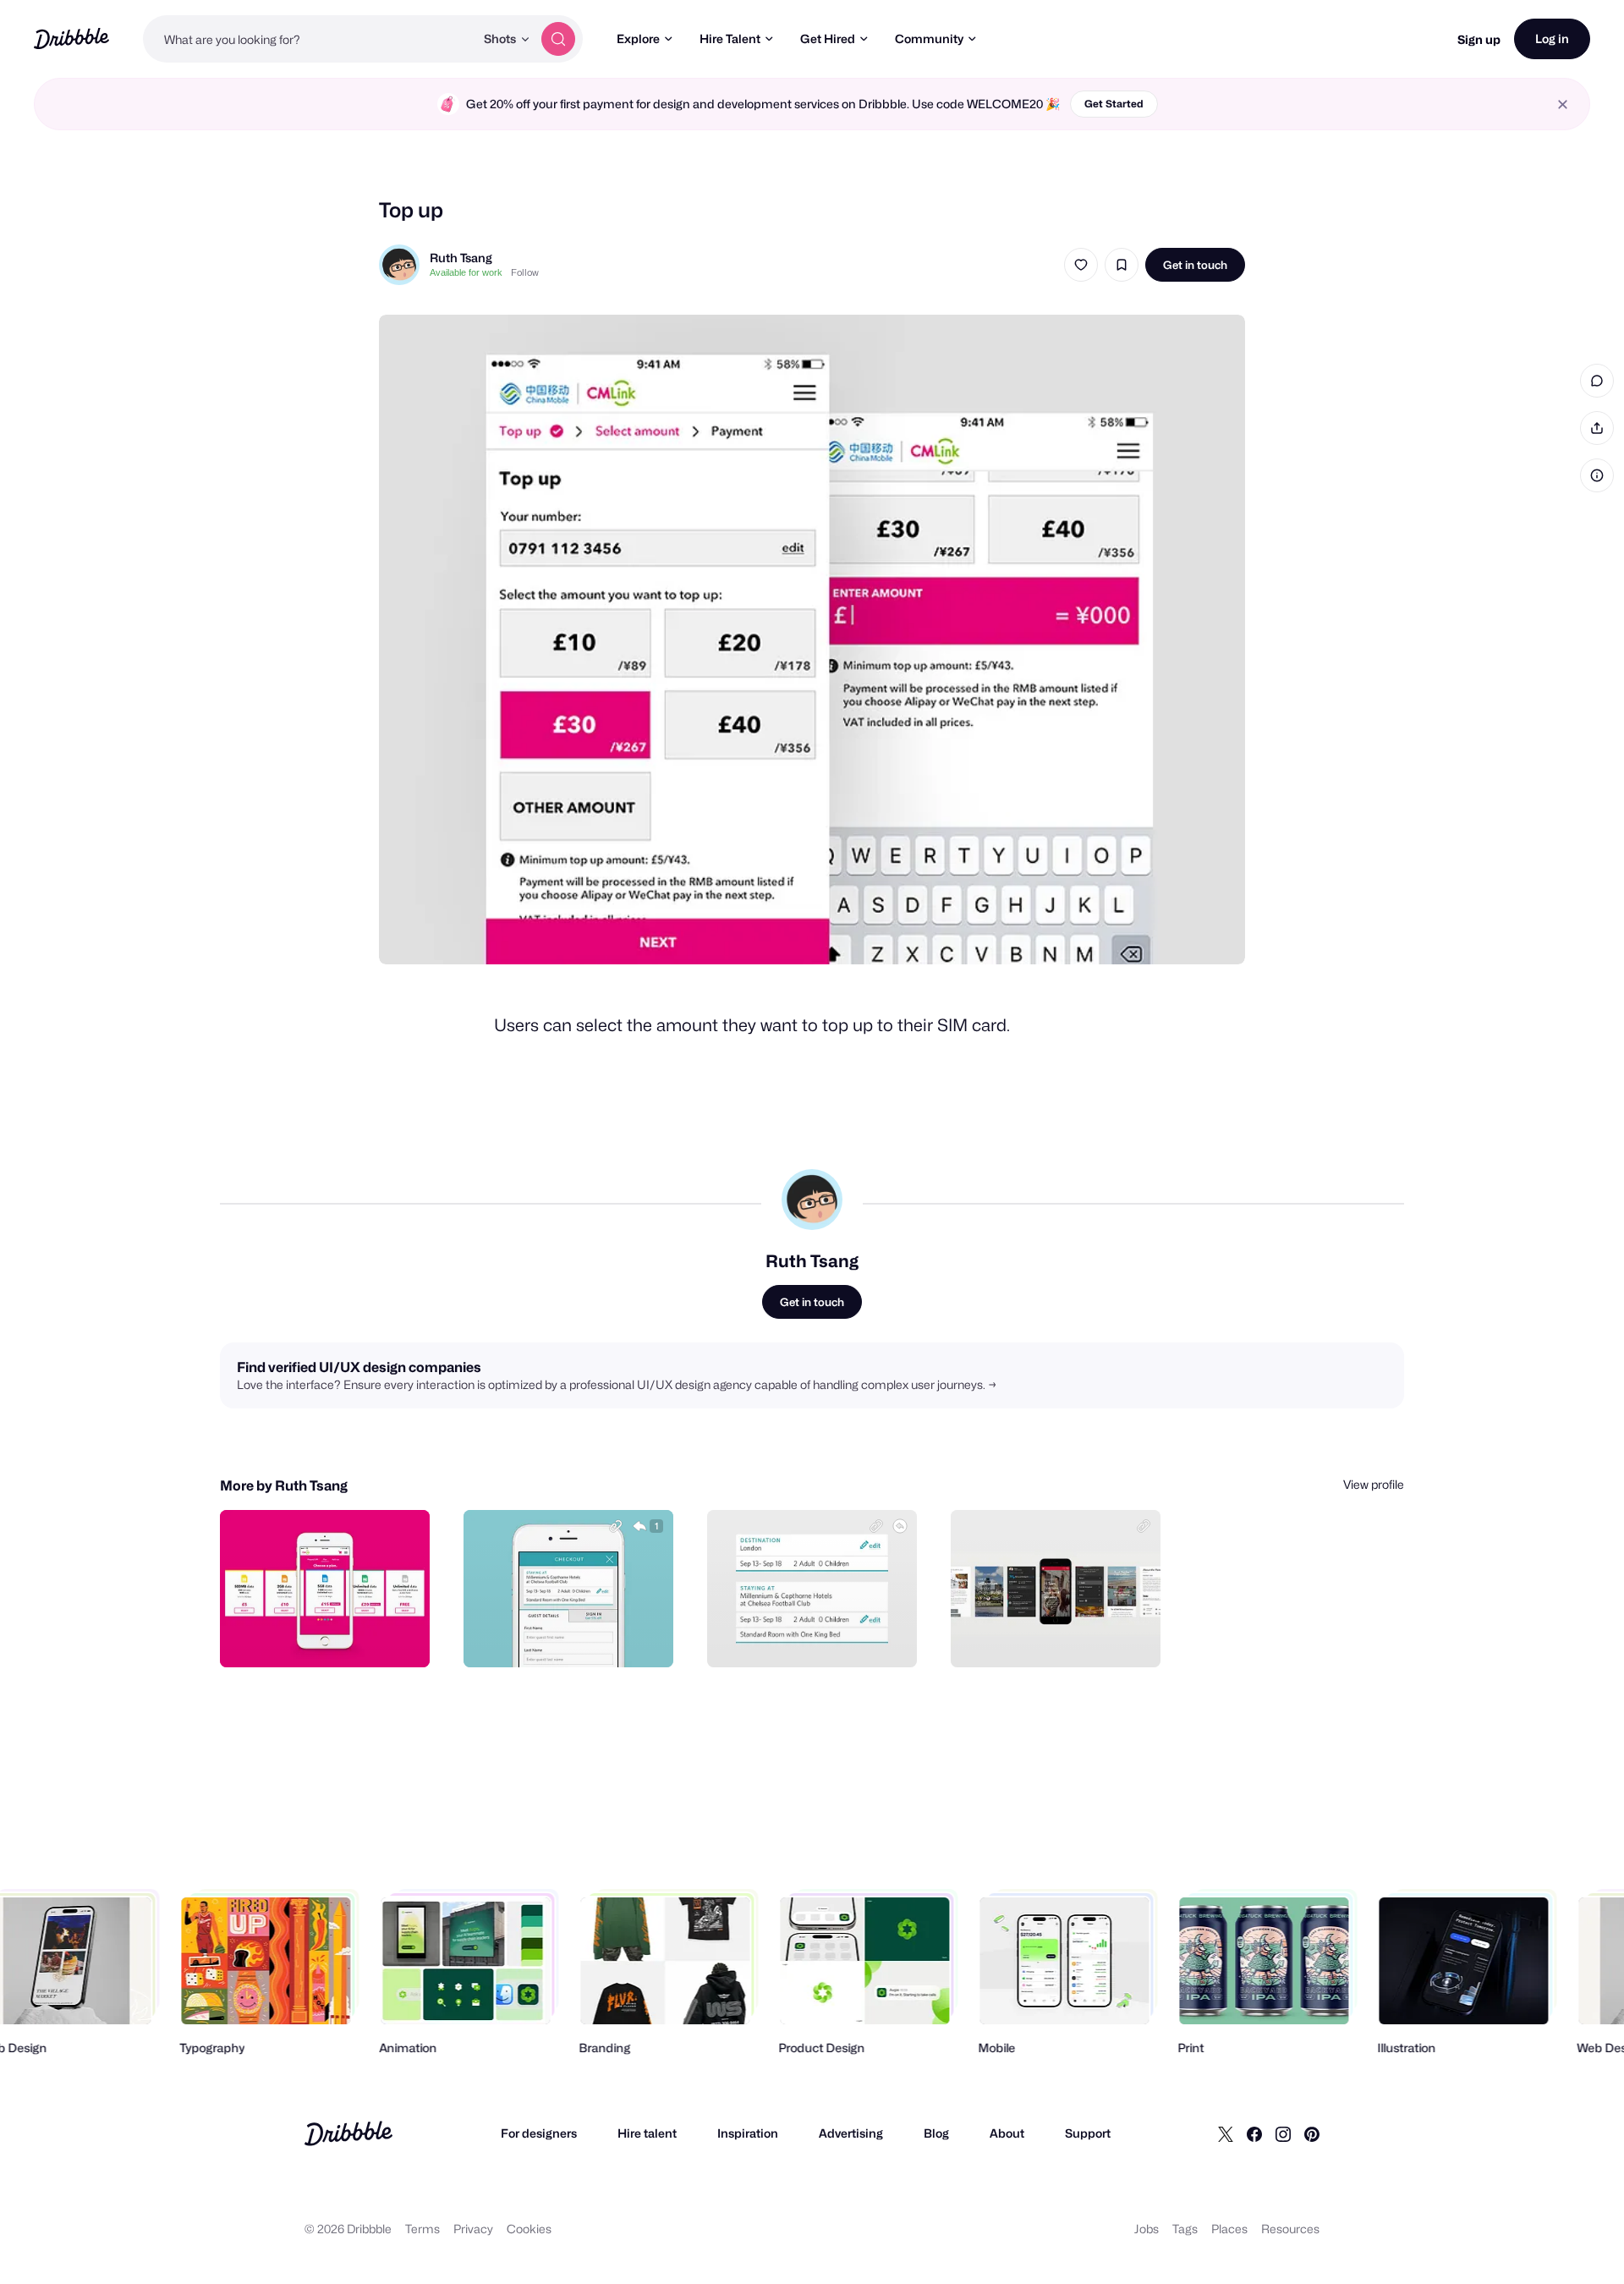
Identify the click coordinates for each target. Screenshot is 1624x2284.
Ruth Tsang (461, 258)
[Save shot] (1122, 265)
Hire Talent (730, 38)
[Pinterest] (1312, 2133)
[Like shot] (1081, 265)
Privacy (473, 2229)
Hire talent (647, 2133)
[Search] (558, 39)
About (1007, 2133)
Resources (1290, 2229)
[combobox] (309, 39)
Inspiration (748, 2133)
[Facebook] (1254, 2133)
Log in (1552, 38)
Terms (422, 2229)
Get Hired (828, 38)
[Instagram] (1283, 2133)
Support (1088, 2133)
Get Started (1114, 104)
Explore (638, 38)
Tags (1185, 2229)
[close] (1563, 104)
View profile (1374, 1484)
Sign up (1479, 39)
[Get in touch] (331, 1636)
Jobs (1147, 2229)
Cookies (529, 2229)
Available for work (466, 272)
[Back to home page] (71, 38)
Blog (936, 2133)
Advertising (851, 2133)
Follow (525, 272)
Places (1229, 2229)
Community (929, 38)
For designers (539, 2133)
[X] (1226, 2133)
